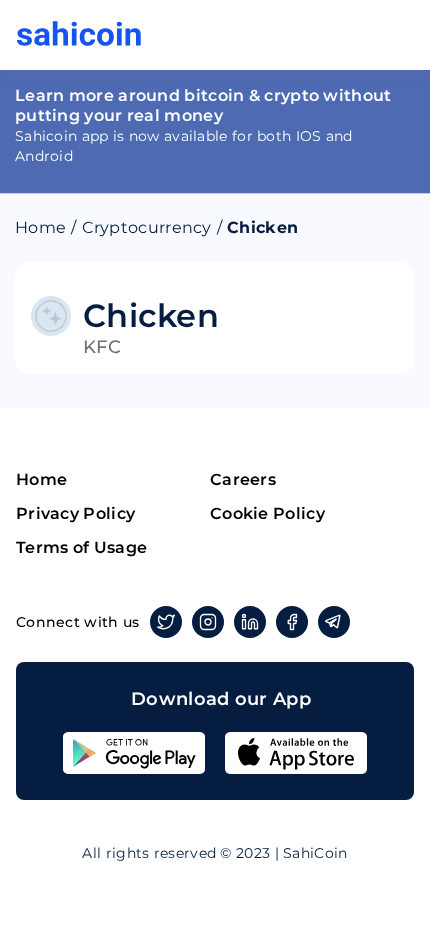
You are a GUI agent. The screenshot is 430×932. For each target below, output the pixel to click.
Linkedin (250, 622)
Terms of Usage (81, 547)
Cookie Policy (267, 513)
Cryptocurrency (147, 227)
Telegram (334, 622)
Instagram (208, 622)
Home (40, 227)
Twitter (166, 622)
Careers (243, 479)
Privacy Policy (75, 513)
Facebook (292, 622)
